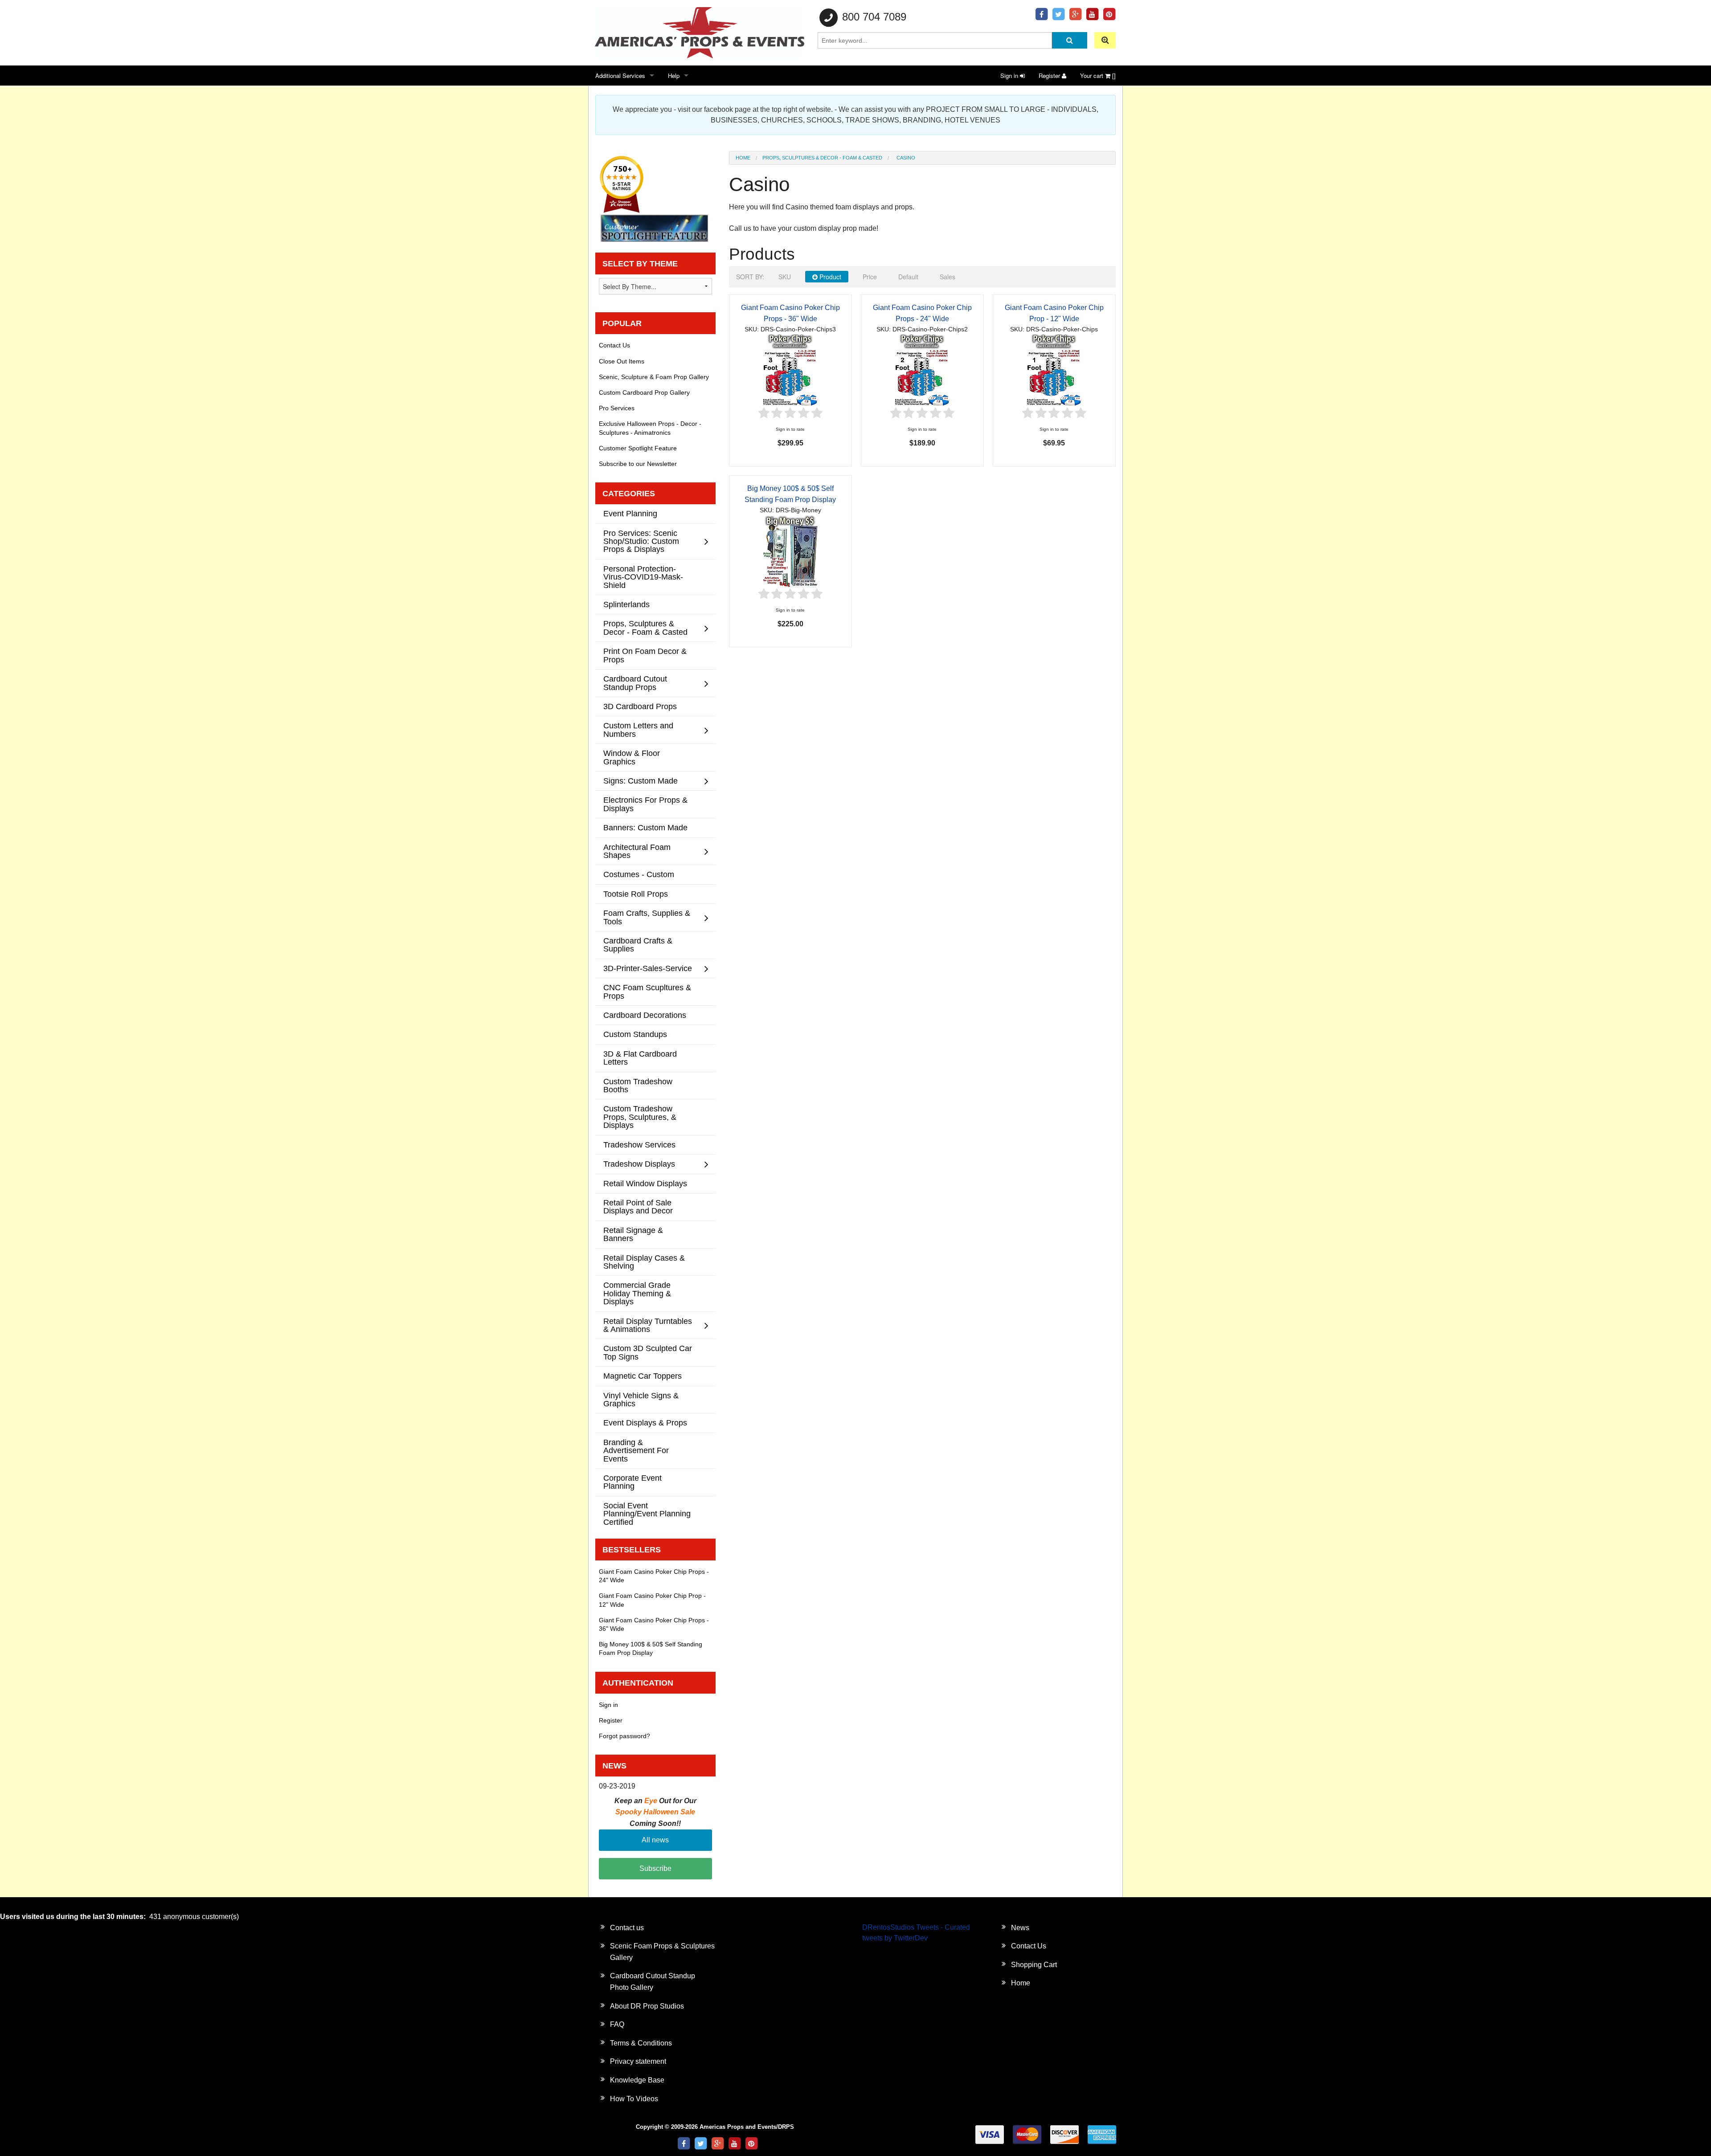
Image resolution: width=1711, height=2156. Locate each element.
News (1020, 1928)
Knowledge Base (637, 2080)
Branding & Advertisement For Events (636, 1450)
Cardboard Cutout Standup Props (635, 683)
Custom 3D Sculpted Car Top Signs (648, 1352)
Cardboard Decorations (645, 1015)
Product (829, 277)
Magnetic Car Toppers (643, 1376)
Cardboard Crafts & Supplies (638, 945)
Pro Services (617, 408)
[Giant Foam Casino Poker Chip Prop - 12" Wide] (1054, 370)
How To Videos (634, 2099)
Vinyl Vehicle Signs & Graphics (641, 1399)
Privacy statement (638, 2061)
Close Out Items (622, 361)
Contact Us (614, 345)
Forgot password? (624, 1736)
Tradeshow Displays (639, 1164)
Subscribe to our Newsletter (638, 464)
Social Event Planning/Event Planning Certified (647, 1514)
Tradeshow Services (639, 1145)
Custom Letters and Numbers (638, 729)
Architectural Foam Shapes (637, 851)
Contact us (627, 1928)
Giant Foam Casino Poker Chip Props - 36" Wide (654, 1624)
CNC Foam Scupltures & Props (647, 991)
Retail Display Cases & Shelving (644, 1262)
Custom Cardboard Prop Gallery (644, 392)
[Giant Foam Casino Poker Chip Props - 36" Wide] (790, 370)
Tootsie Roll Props (636, 894)
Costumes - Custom (639, 874)
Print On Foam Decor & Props (645, 655)
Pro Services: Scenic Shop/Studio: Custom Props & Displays (641, 541)
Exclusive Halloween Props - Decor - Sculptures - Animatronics (650, 428)
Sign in (1010, 76)
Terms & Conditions (641, 2043)
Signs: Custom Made (641, 781)
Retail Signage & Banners (633, 1234)
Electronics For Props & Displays (645, 804)
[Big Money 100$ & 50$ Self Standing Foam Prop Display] (790, 550)
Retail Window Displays (645, 1183)
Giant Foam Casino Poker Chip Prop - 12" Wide (652, 1600)
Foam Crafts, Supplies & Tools (647, 917)
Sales (948, 277)
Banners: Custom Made (645, 827)
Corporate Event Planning (632, 1482)
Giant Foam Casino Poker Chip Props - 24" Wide (654, 1576)
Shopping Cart (1034, 1965)
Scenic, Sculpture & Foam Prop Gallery (654, 377)
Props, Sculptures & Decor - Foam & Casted (822, 158)
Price (870, 277)
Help (674, 76)
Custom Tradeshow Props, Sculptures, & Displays (640, 1117)
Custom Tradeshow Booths (638, 1085)
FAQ (617, 2024)
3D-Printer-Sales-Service (648, 968)
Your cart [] (1098, 76)
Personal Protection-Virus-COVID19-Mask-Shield (643, 577)
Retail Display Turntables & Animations (648, 1325)
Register (1050, 76)
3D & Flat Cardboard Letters (640, 1058)
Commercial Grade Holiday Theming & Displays (637, 1293)
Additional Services (620, 76)
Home (743, 158)
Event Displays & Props (645, 1423)
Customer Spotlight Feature (638, 448)
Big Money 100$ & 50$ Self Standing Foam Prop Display (651, 1648)
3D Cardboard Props (640, 706)
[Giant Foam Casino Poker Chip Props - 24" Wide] (922, 370)
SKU (785, 277)
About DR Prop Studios (647, 2006)
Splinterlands (626, 604)
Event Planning (630, 513)
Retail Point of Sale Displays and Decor (638, 1207)
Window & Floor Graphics (632, 757)
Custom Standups (635, 1034)
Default (908, 277)
